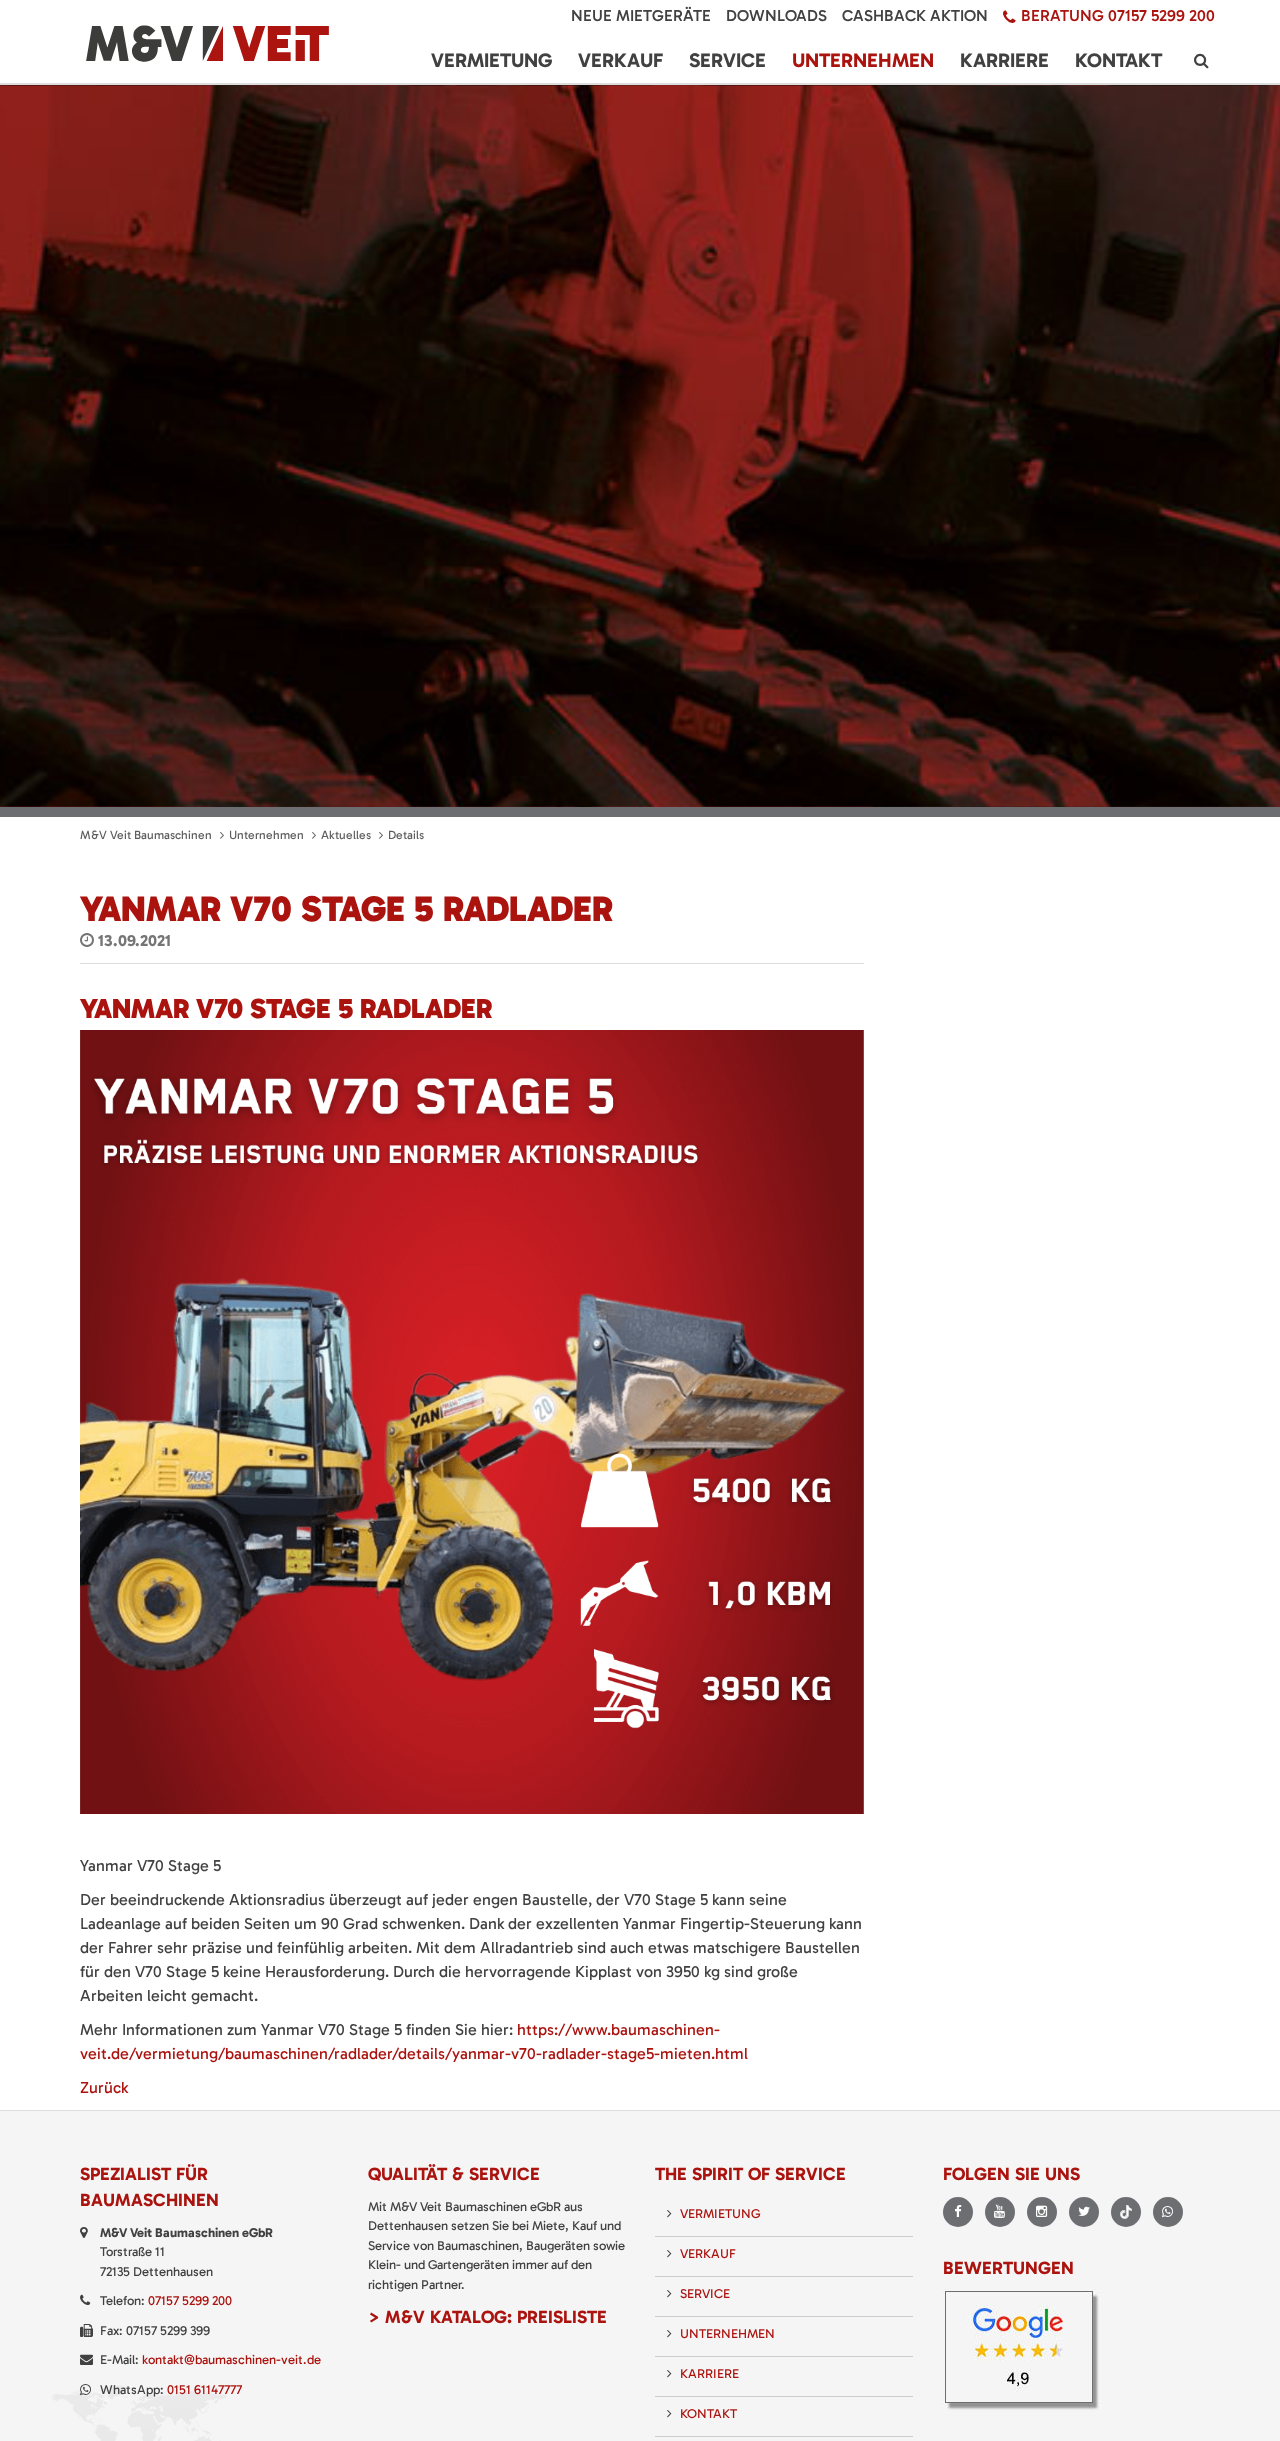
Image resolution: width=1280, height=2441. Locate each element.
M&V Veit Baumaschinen (146, 835)
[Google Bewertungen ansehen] (1025, 2351)
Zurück (104, 2087)
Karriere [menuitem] (1004, 60)
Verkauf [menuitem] (620, 60)
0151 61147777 (204, 2389)
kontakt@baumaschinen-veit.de (231, 2359)
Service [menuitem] (727, 60)
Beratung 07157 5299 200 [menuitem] (1118, 15)
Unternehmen (266, 835)
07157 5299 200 (190, 2300)
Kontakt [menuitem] (1118, 60)
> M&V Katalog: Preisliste (487, 2317)
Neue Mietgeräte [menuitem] (641, 15)
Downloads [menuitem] (776, 15)
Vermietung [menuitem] (491, 60)
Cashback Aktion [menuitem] (915, 15)
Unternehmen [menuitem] (863, 60)
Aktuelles (346, 835)
